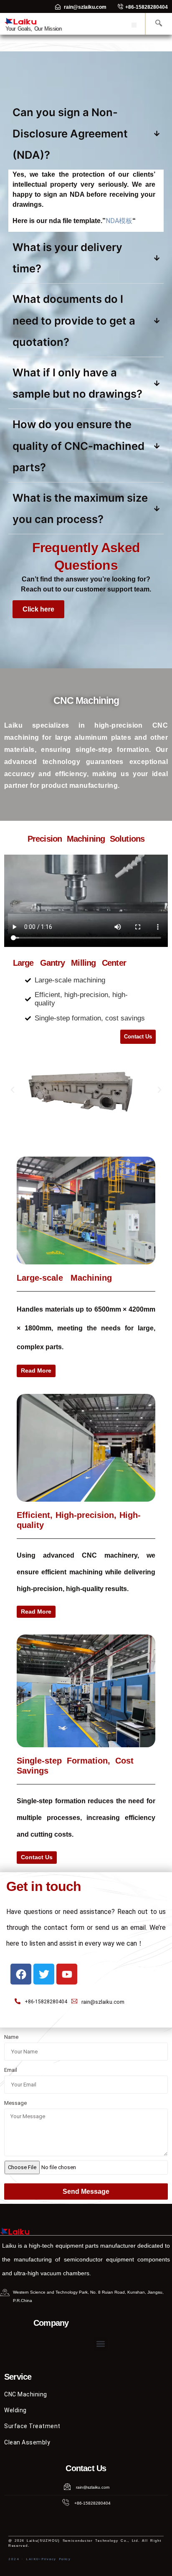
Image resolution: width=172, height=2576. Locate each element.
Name (11, 2037)
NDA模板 (119, 221)
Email (11, 2070)
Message (15, 2103)
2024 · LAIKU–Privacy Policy (40, 2559)
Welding (15, 2410)
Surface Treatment (32, 2426)
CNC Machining (26, 2394)
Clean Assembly (27, 2442)
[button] (134, 25)
